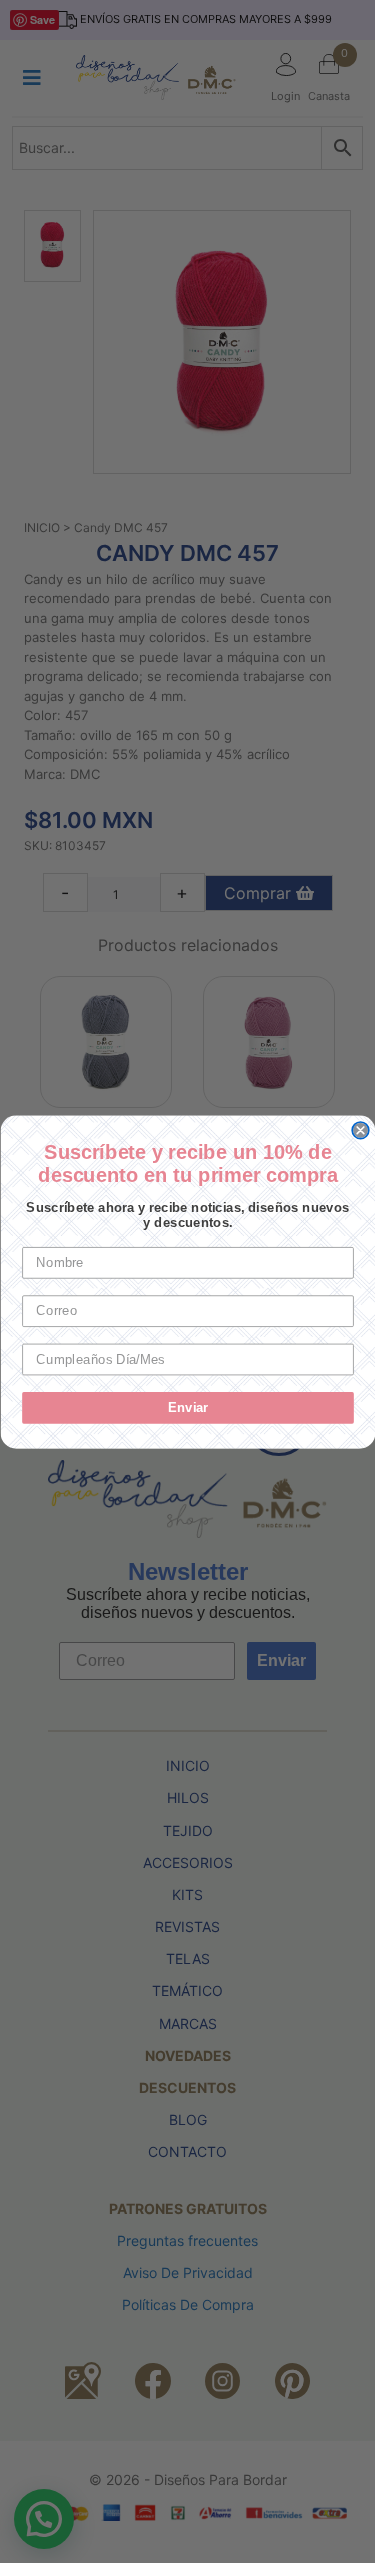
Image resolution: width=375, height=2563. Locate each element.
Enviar (187, 1407)
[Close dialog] (360, 1130)
